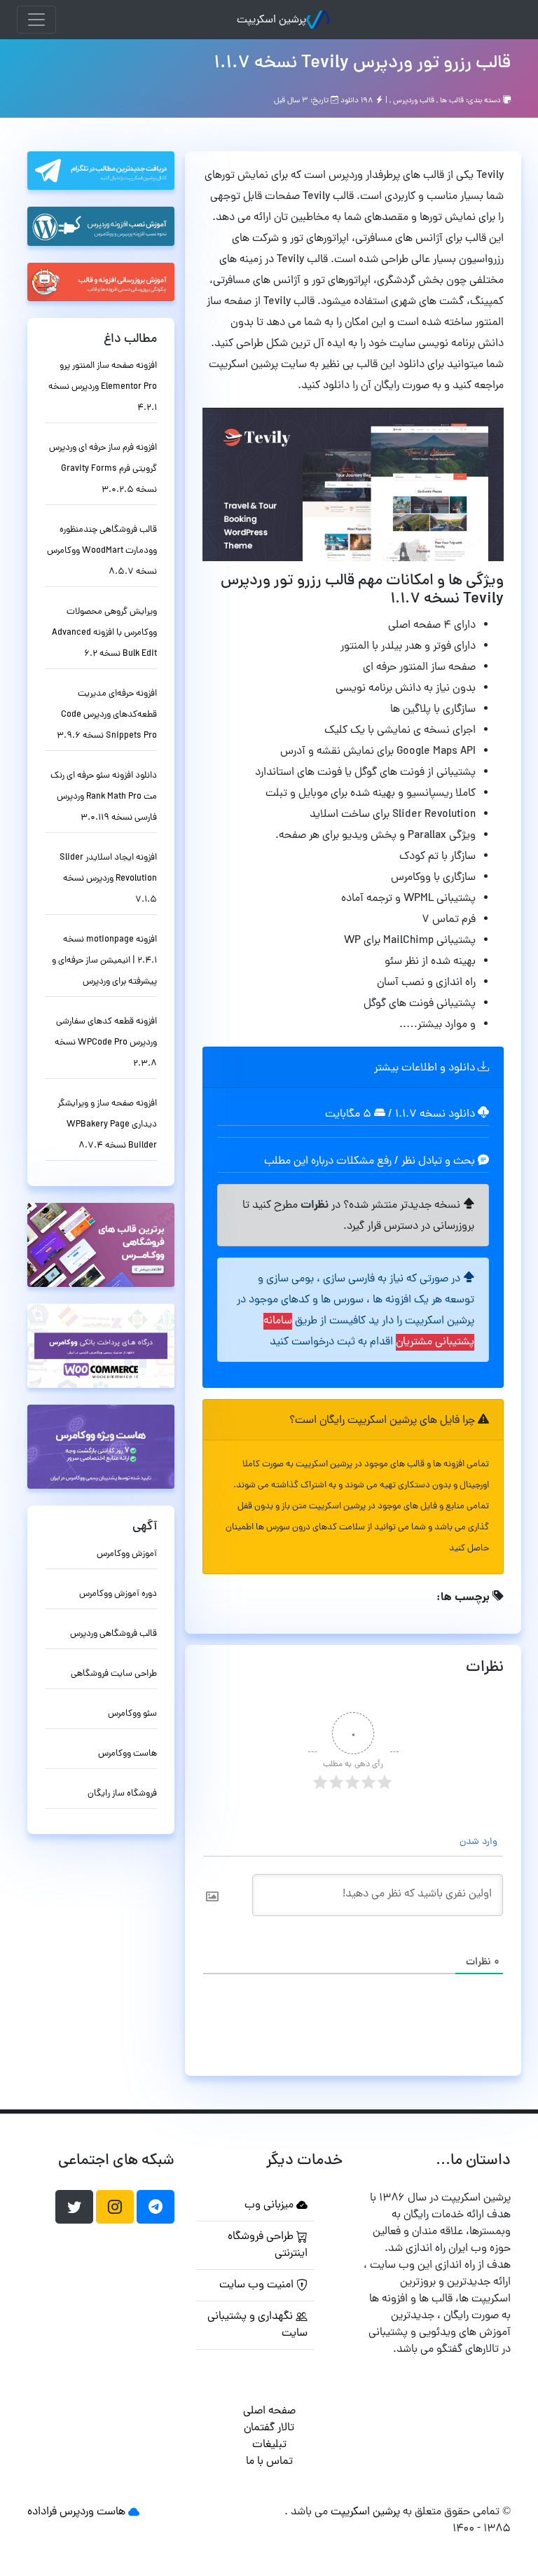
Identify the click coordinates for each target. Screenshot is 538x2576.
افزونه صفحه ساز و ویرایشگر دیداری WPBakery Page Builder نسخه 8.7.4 (107, 1125)
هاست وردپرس (92, 2512)
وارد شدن (480, 1842)
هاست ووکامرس (127, 1754)
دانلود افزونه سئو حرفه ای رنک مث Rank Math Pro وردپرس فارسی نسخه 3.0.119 (104, 797)
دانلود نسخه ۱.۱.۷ (435, 1115)
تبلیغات (269, 2445)
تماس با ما (269, 2462)
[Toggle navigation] (36, 20)
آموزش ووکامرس (127, 1554)
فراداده (42, 2512)
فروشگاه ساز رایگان (122, 1794)
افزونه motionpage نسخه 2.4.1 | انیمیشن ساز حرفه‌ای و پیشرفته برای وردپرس (104, 961)
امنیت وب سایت (258, 2285)
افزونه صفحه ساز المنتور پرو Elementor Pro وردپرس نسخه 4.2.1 (103, 387)
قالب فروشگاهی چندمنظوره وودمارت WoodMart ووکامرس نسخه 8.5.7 (102, 551)
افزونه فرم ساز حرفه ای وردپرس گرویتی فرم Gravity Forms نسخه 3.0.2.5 (103, 469)
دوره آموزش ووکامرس (118, 1594)
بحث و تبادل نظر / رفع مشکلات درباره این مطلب (371, 1162)
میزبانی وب (270, 2205)
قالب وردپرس (414, 101)
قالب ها (452, 101)
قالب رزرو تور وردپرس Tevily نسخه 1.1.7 (362, 64)
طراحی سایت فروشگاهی (114, 1674)
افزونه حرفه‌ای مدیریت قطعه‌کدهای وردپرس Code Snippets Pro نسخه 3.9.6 (107, 715)
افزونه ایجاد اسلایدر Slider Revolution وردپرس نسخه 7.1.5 (108, 879)
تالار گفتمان (269, 2428)
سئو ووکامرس (132, 1714)
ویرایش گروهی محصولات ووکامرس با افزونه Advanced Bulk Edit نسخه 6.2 (104, 633)
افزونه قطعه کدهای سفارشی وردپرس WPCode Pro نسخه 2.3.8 (106, 1043)
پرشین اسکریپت (271, 20)
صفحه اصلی (269, 2411)
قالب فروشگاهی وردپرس (113, 1634)
